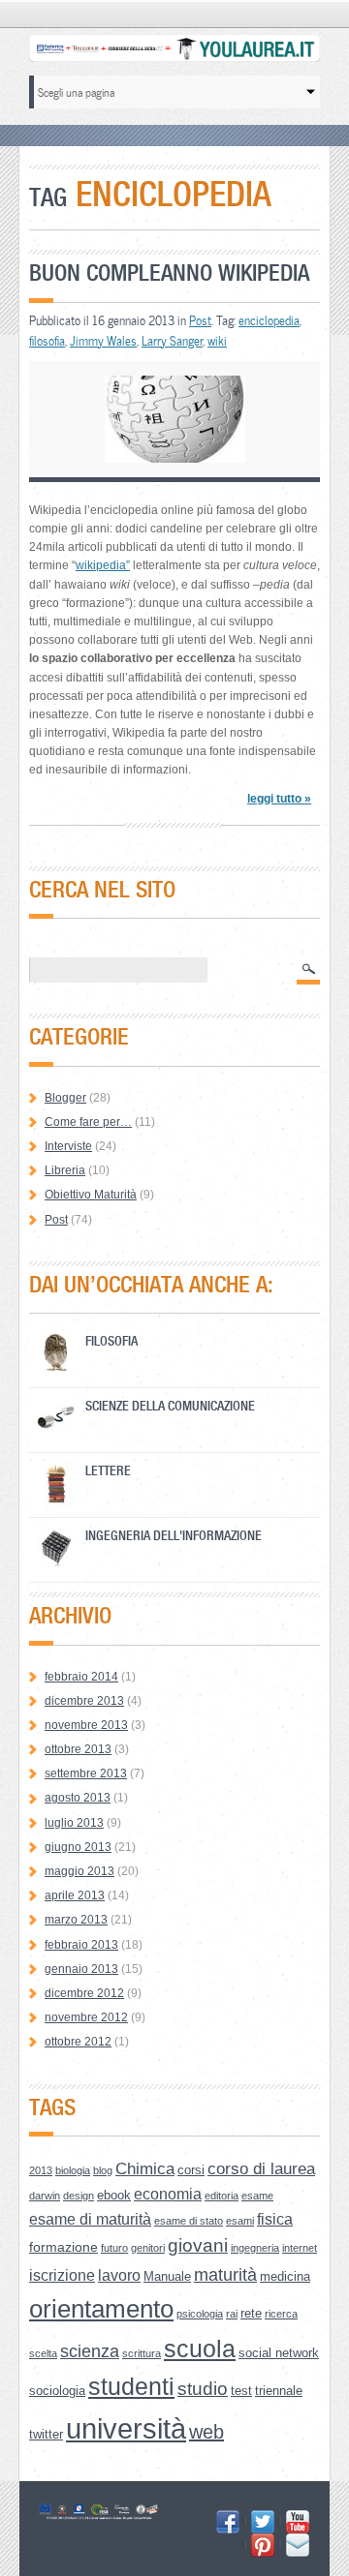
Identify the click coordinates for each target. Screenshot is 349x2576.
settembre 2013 (86, 1773)
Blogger (65, 1098)
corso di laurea (261, 2169)
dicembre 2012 (84, 1993)
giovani (198, 2245)
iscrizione (62, 2275)
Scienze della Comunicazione (170, 1405)
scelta (43, 2353)
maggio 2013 (79, 1871)
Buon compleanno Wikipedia (169, 273)
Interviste (68, 1146)
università (126, 2428)
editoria (222, 2196)
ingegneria (255, 2248)
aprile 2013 (75, 1895)
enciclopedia (269, 320)
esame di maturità (90, 2219)
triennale (279, 2391)
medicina (285, 2276)
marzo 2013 (76, 1920)
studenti (131, 2387)
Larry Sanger (172, 341)
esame (257, 2196)
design (79, 2196)
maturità (225, 2275)
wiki (217, 341)
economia (168, 2194)
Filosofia (111, 1340)
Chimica (145, 2169)
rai (232, 2314)
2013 (41, 2170)
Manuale (167, 2276)
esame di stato (189, 2221)
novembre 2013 (86, 1725)
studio (203, 2389)
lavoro (119, 2275)
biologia (73, 2170)
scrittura (142, 2353)
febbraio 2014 (81, 1677)
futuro (114, 2248)
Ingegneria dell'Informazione (174, 1535)
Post (200, 320)
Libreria (65, 1170)
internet (300, 2248)
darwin (45, 2196)
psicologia (200, 2314)
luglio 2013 (74, 1823)
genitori (148, 2248)
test (241, 2391)
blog (103, 2170)
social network (279, 2353)
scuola (200, 2349)
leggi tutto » (279, 799)
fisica (275, 2219)
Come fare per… (88, 1122)
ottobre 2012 (78, 2042)
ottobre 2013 (78, 1749)
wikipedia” (103, 565)
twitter (46, 2434)
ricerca (281, 2314)
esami (240, 2221)
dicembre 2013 (84, 1701)
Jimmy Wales (103, 341)
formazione (63, 2247)
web (206, 2432)
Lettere (108, 1470)
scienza (90, 2351)
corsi (191, 2170)
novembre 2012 (86, 2017)
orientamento (101, 2309)
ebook (114, 2195)
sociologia (57, 2391)
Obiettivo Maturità (91, 1195)
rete (251, 2313)
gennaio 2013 (81, 1969)
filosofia (47, 341)
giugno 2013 (78, 1847)
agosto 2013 (78, 1798)
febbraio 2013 (81, 1945)
